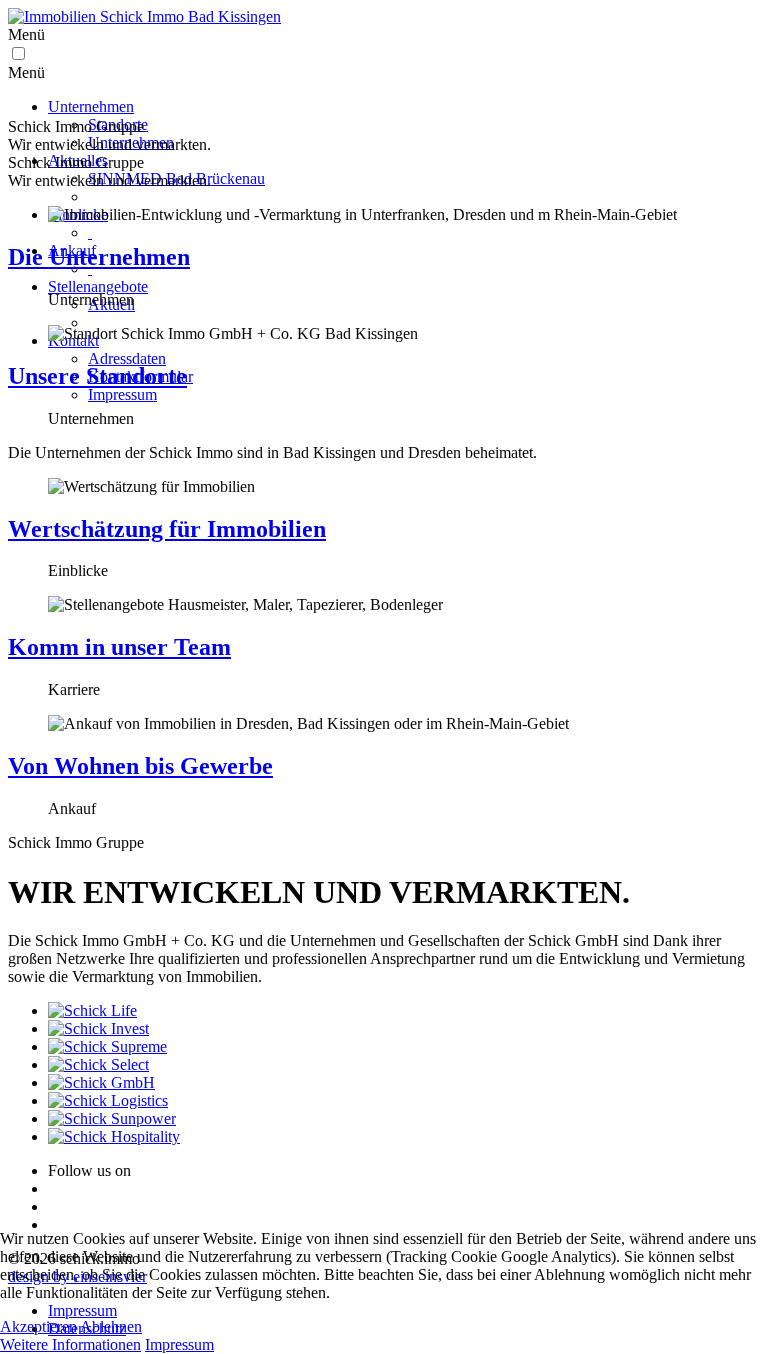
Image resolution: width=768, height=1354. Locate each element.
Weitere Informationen (70, 1344)
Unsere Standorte (97, 376)
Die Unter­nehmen (99, 257)
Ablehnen (111, 1326)
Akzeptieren (38, 1326)
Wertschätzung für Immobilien (167, 529)
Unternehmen (91, 106)
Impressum (122, 394)
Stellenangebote (98, 286)
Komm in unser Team (119, 647)
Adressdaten (127, 358)
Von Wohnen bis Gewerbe (140, 766)
